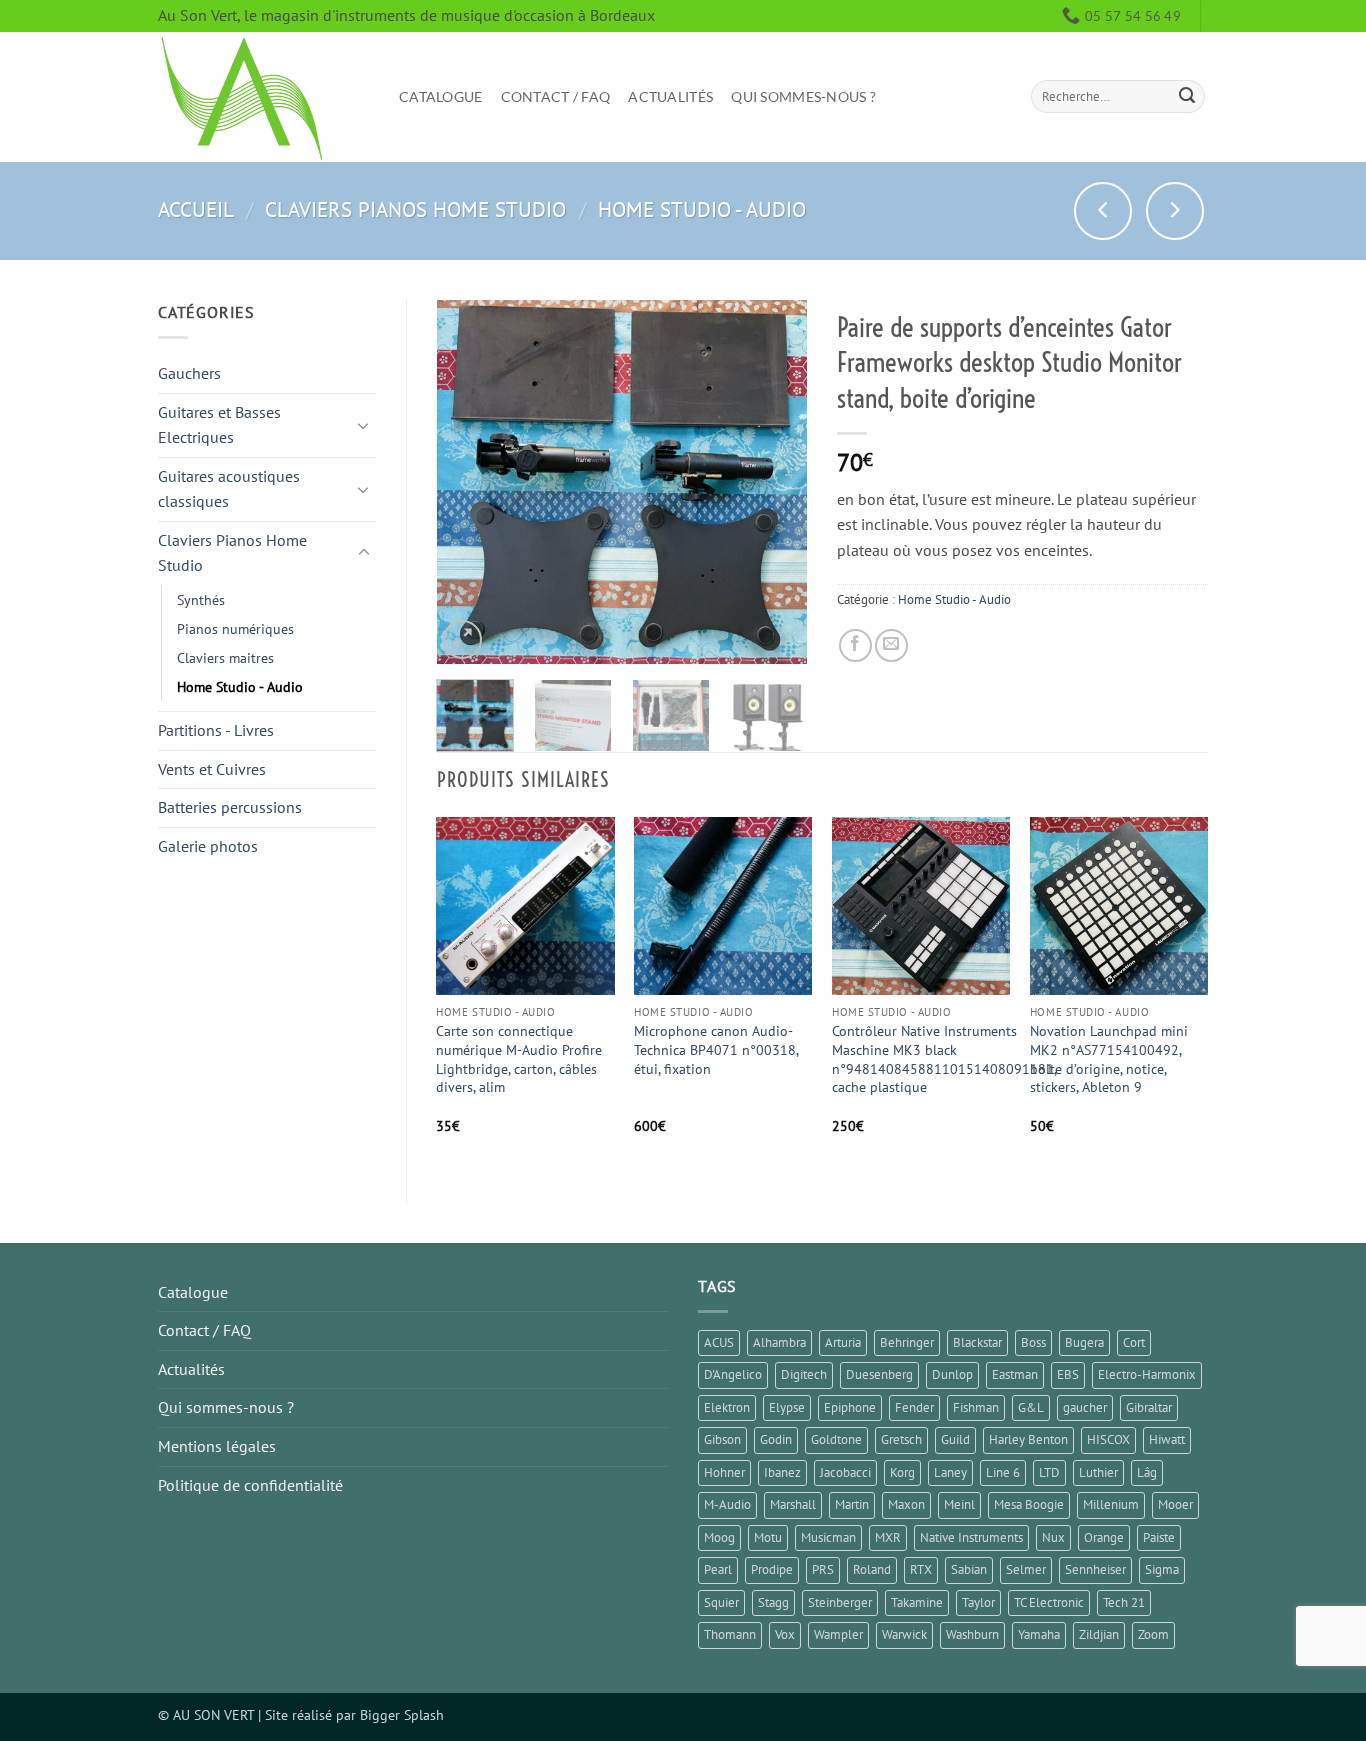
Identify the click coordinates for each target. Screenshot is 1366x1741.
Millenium (1111, 1504)
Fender (914, 1407)
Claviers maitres (225, 657)
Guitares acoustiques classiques (229, 489)
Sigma (1162, 1569)
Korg (902, 1472)
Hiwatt (1167, 1439)
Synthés (201, 599)
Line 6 (1003, 1472)
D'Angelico (733, 1374)
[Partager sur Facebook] (855, 645)
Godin (776, 1439)
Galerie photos (208, 846)
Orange (1104, 1537)
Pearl (718, 1569)
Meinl (959, 1504)
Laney (950, 1472)
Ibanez (782, 1472)
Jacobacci (845, 1472)
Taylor (978, 1602)
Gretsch (901, 1439)
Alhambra (779, 1342)
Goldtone (836, 1439)
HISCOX (1108, 1439)
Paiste (1159, 1537)
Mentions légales (217, 1446)
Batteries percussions (230, 807)
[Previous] (469, 481)
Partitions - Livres (216, 730)
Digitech (804, 1374)
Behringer (907, 1342)
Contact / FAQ (556, 96)
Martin (852, 1504)
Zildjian (1099, 1634)
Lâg (1147, 1472)
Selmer (1026, 1569)
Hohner (724, 1472)
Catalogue (441, 96)
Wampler (838, 1634)
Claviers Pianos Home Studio (415, 209)
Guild (955, 1439)
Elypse (787, 1407)
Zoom (1153, 1634)
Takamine (917, 1602)
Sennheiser (1095, 1569)
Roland (872, 1569)
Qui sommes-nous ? (803, 96)
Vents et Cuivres (212, 769)
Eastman (1015, 1374)
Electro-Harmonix (1147, 1374)
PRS (823, 1569)
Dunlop (952, 1374)
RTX (921, 1569)
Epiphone (850, 1407)
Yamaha (1039, 1634)
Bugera (1084, 1342)
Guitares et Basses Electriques (219, 425)
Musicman (828, 1537)
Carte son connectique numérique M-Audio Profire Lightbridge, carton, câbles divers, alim (519, 1059)
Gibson (722, 1439)
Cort (1134, 1342)
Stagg (773, 1602)
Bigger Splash (402, 1714)
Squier (721, 1602)
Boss (1033, 1342)
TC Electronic (1049, 1602)
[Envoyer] (1187, 97)
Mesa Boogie (1029, 1504)
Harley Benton (1028, 1439)
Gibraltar (1149, 1407)
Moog (719, 1537)
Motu (768, 1537)
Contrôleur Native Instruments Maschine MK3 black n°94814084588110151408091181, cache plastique (944, 1059)
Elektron (727, 1407)
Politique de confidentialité (250, 1485)
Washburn (972, 1634)
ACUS (719, 1342)
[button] (462, 639)
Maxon (906, 1504)
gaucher (1085, 1407)
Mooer (1175, 1504)
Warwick (904, 1634)
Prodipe (772, 1569)
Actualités (670, 96)
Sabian (969, 1569)
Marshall (793, 1504)
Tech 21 (1124, 1602)
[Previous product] (1175, 211)
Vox (785, 1634)
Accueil (196, 209)
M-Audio (727, 1504)
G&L (1031, 1407)
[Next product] (1103, 211)
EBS (1068, 1374)
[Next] (775, 481)
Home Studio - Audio (702, 209)
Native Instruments (971, 1537)
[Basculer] (364, 425)
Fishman (976, 1407)
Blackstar (977, 1342)
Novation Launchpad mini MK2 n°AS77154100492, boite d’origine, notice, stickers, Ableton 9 (1109, 1059)
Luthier (1098, 1472)
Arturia (843, 1342)
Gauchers (189, 373)
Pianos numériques (235, 628)
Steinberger (840, 1602)
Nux (1053, 1537)
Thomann (730, 1634)
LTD (1049, 1472)
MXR (888, 1537)
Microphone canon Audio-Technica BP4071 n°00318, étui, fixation (716, 1049)
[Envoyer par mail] (891, 645)
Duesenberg (879, 1374)
